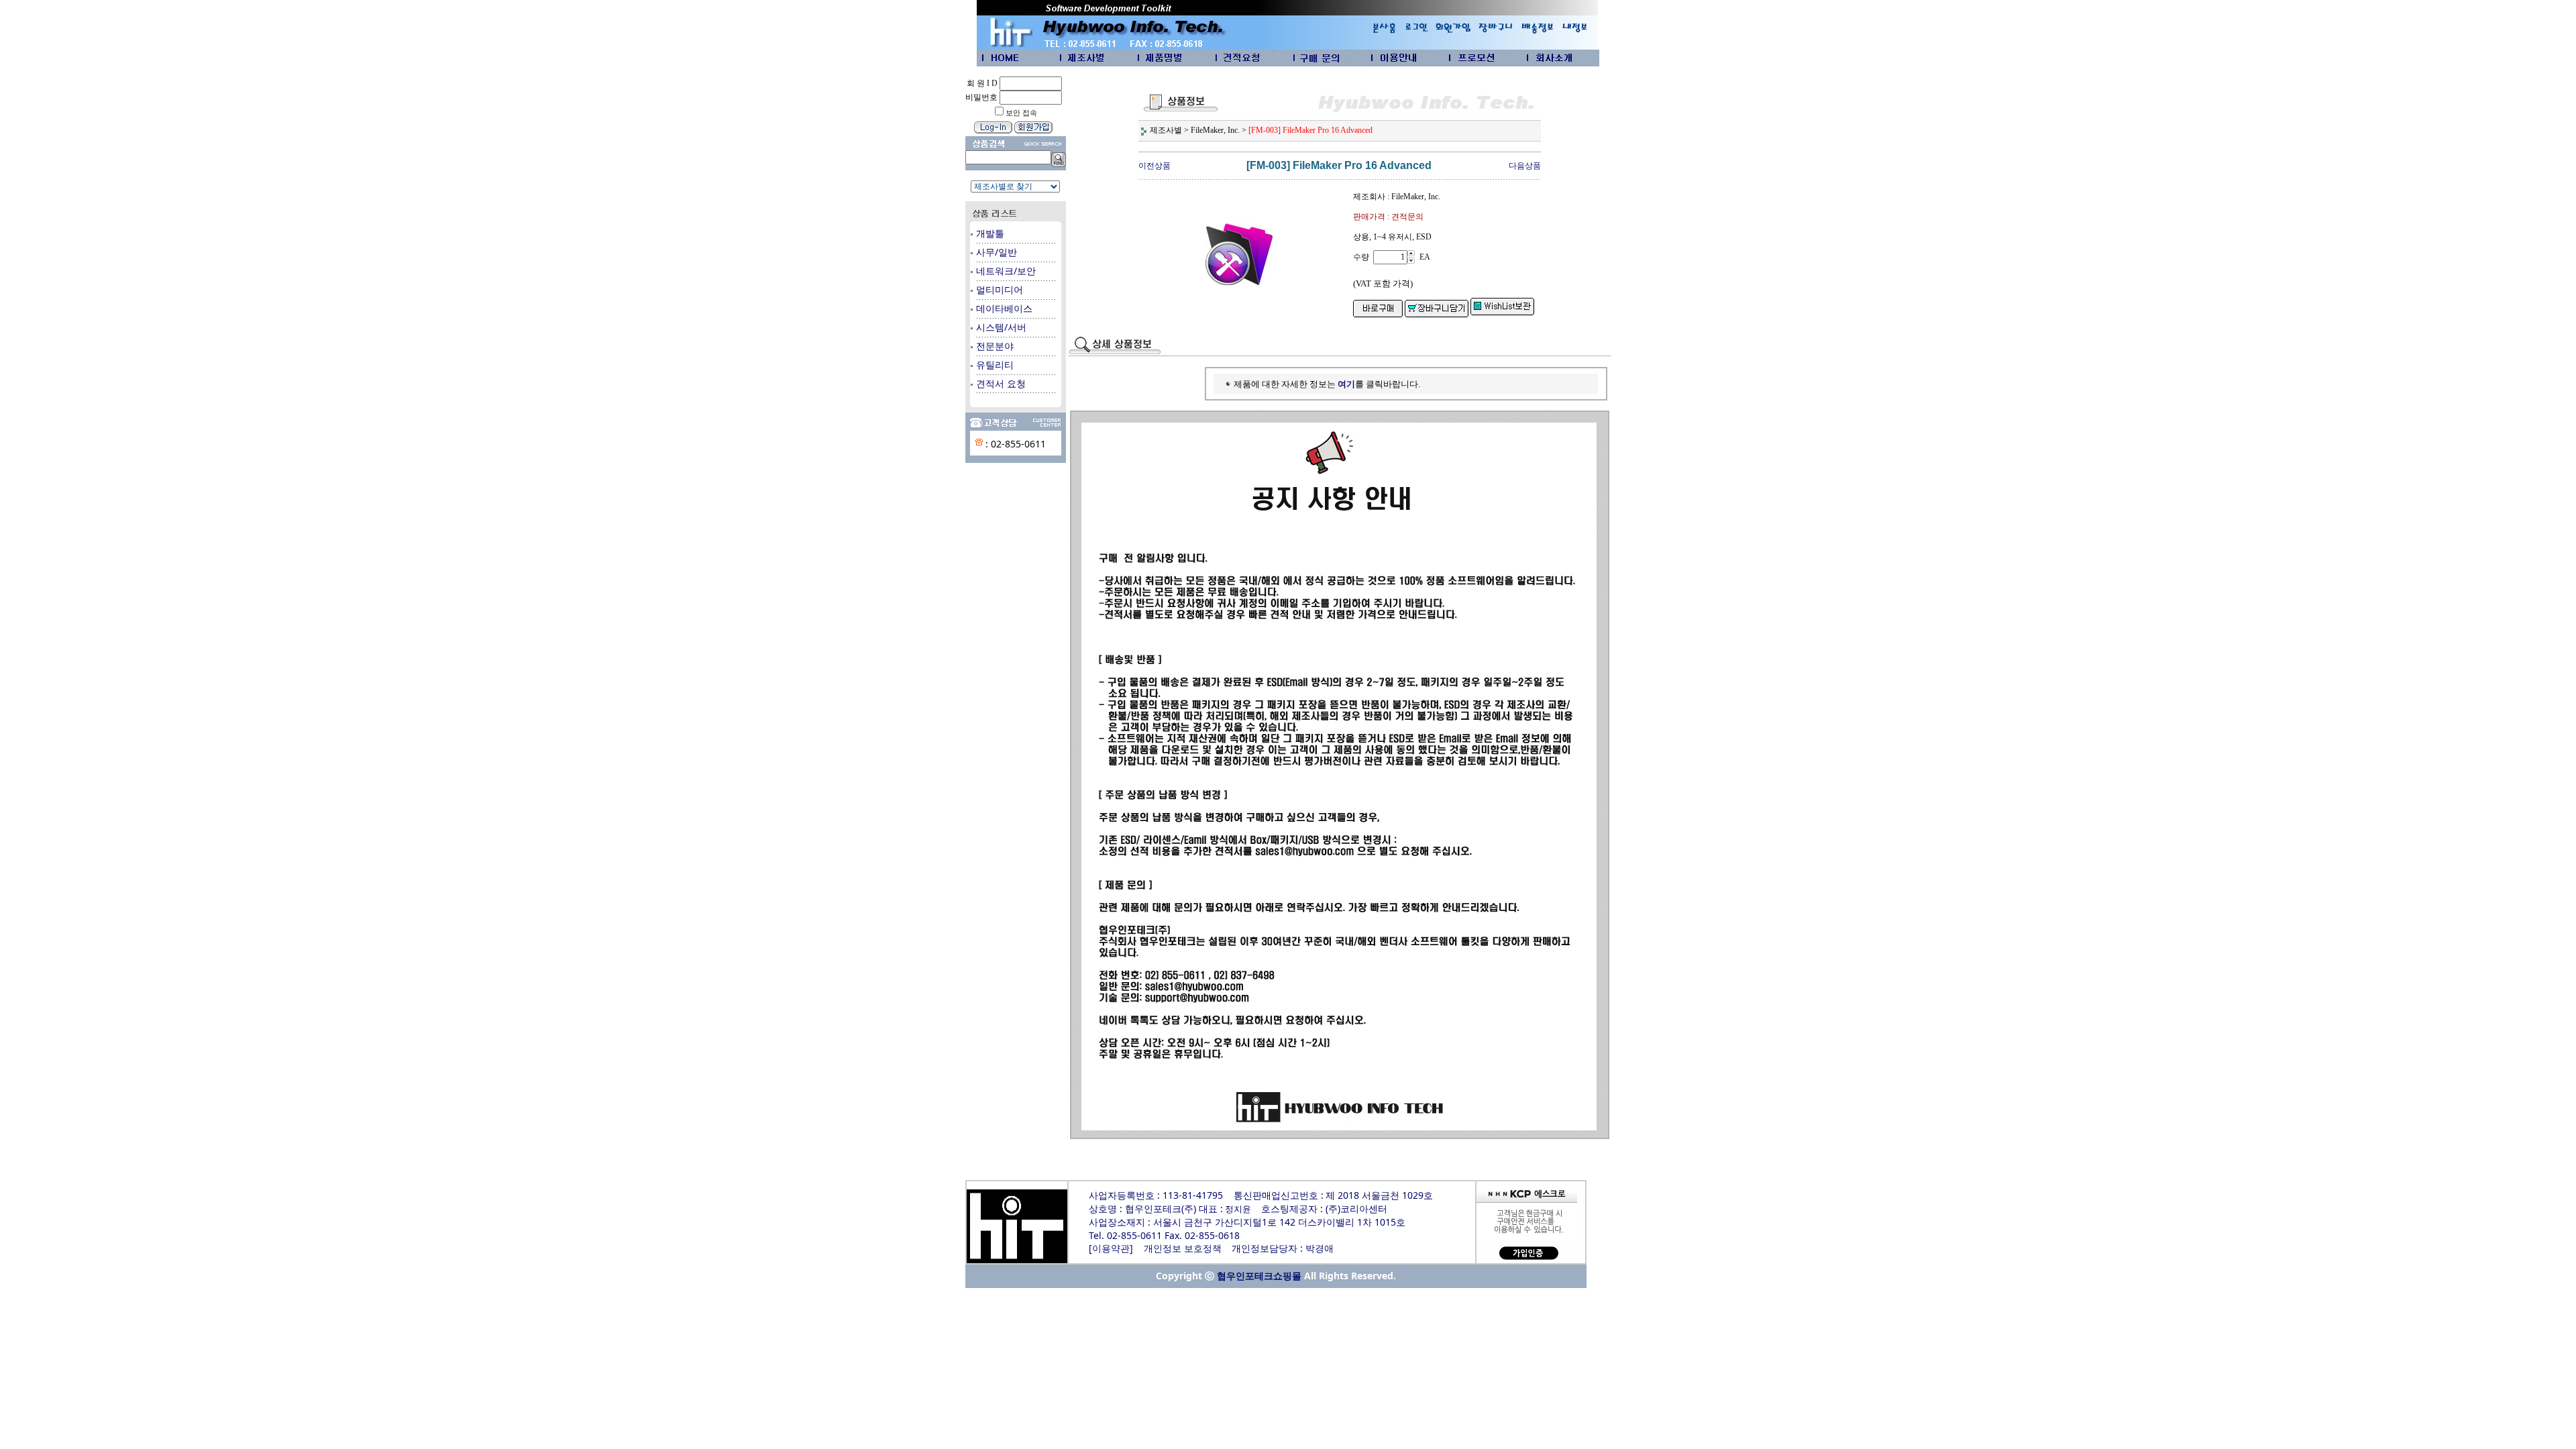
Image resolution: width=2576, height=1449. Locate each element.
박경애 (1320, 1249)
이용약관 (1111, 1249)
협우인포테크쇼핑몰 (1259, 1276)
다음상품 (1525, 166)
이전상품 (1155, 166)
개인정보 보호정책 (1183, 1249)
